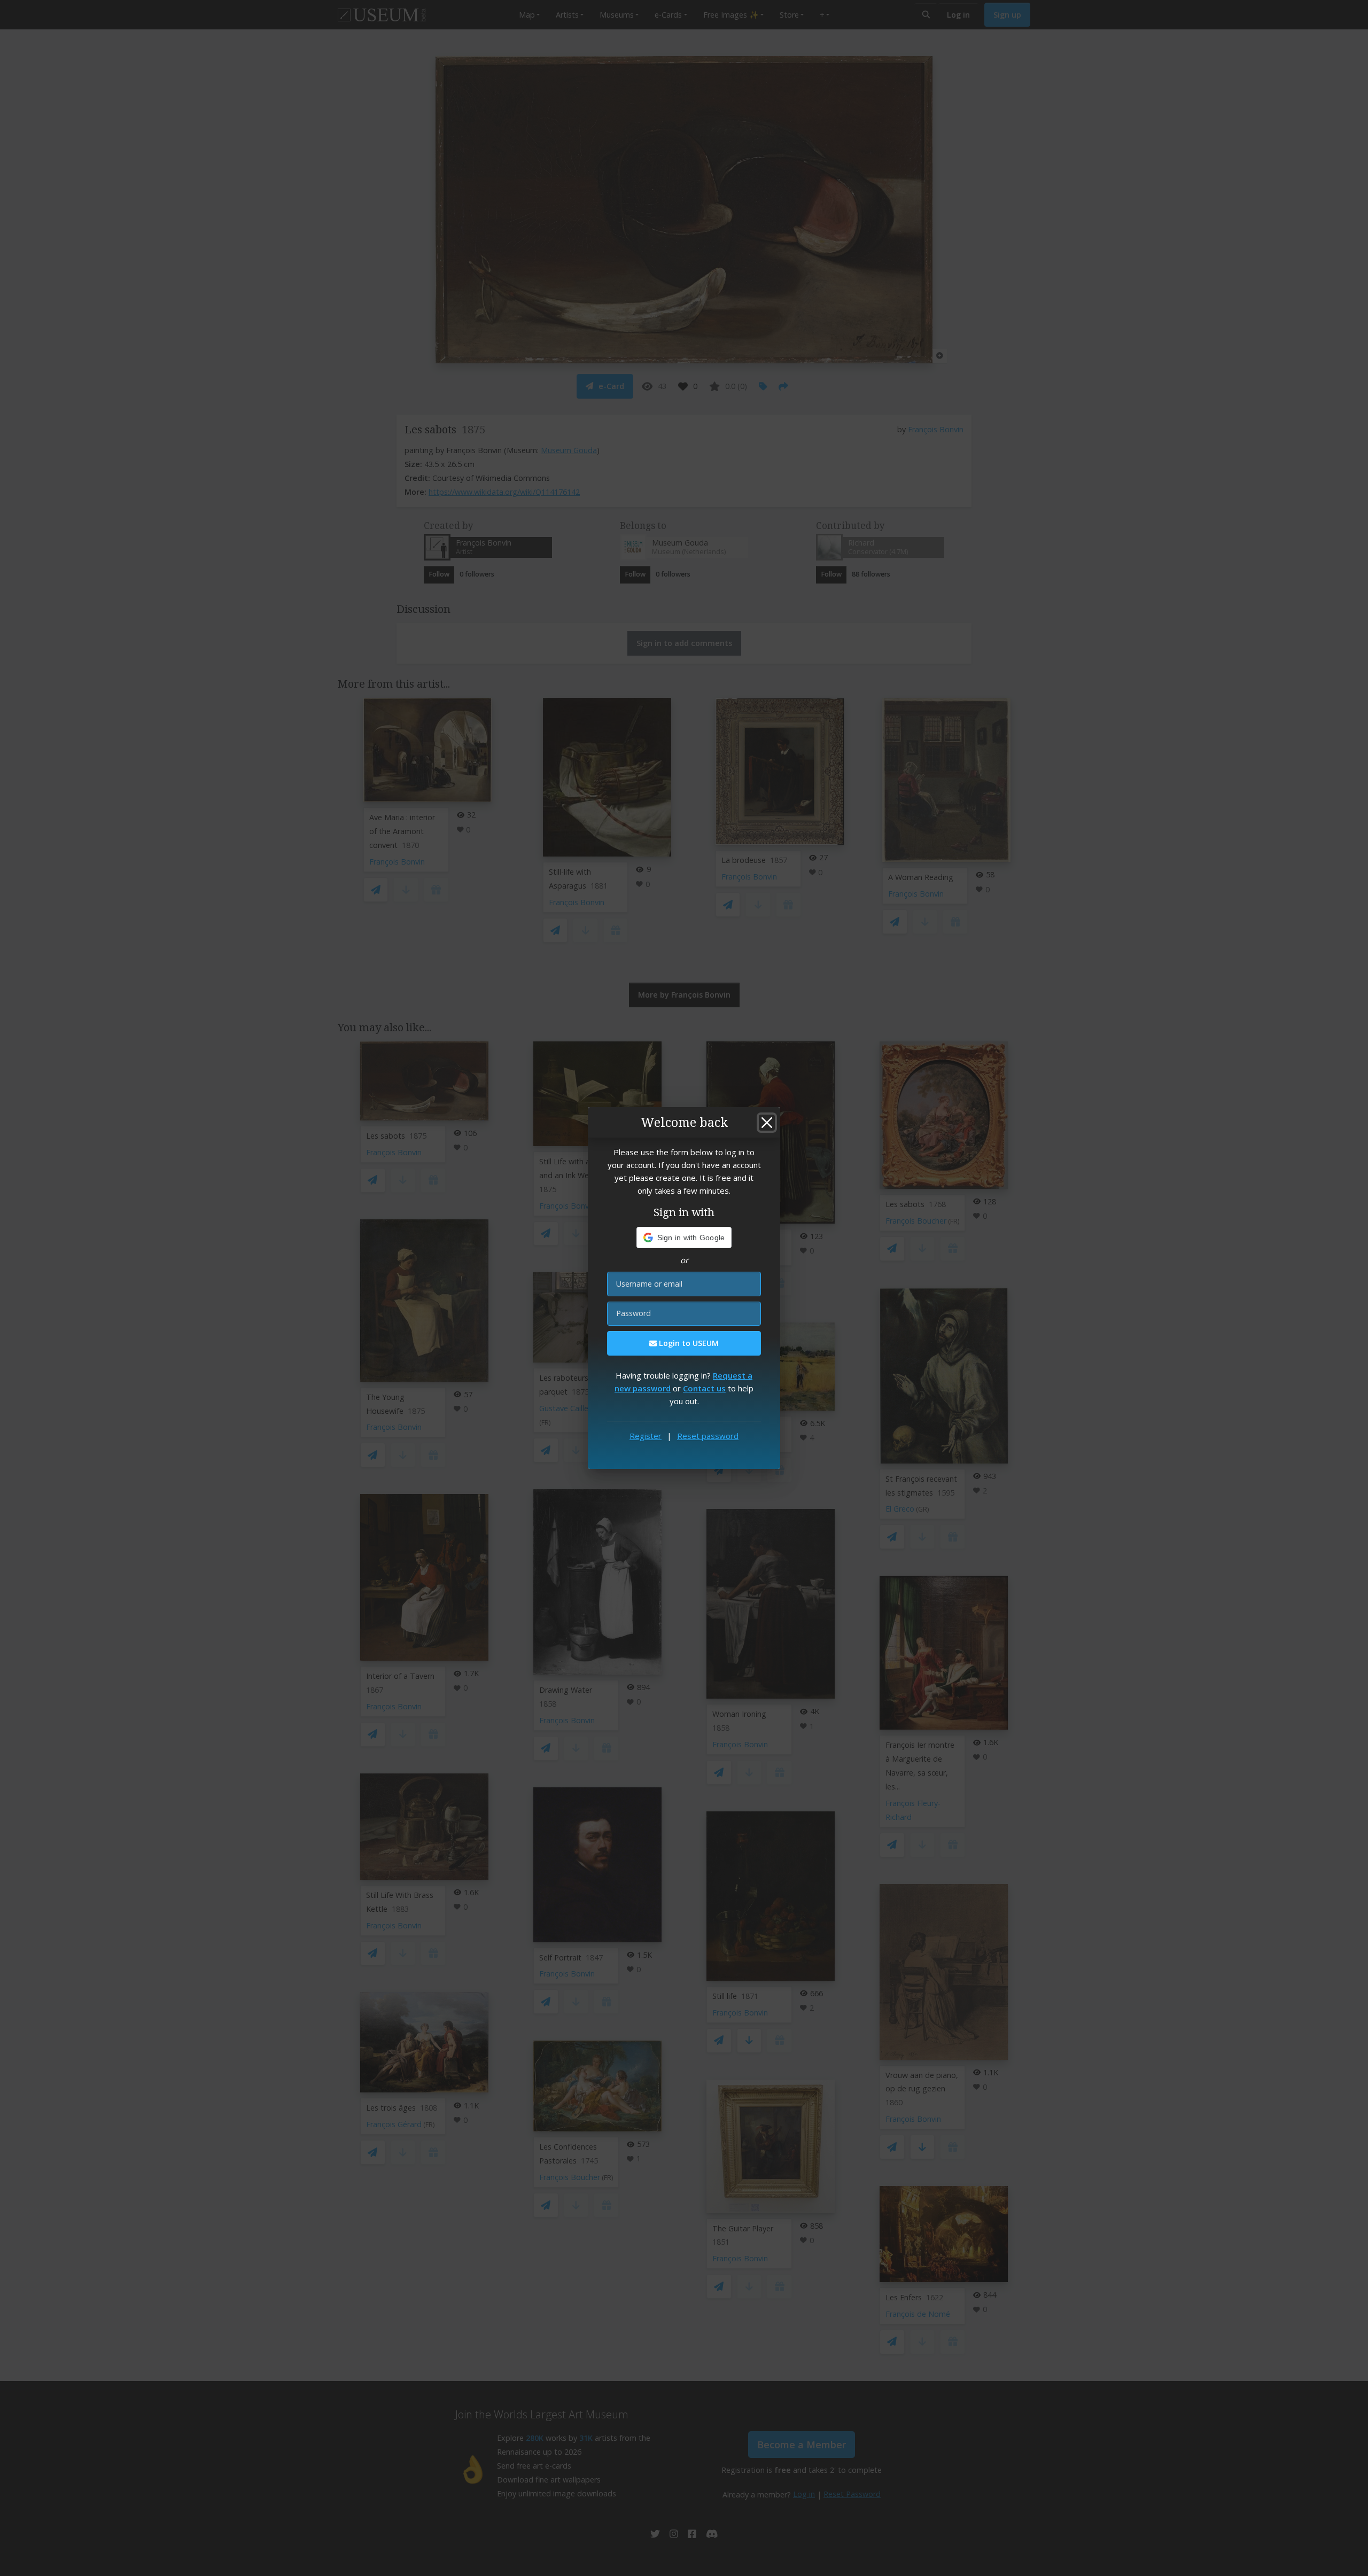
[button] (684, 1238)
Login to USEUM (688, 1343)
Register (646, 1436)
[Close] (767, 1123)
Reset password (708, 1436)
